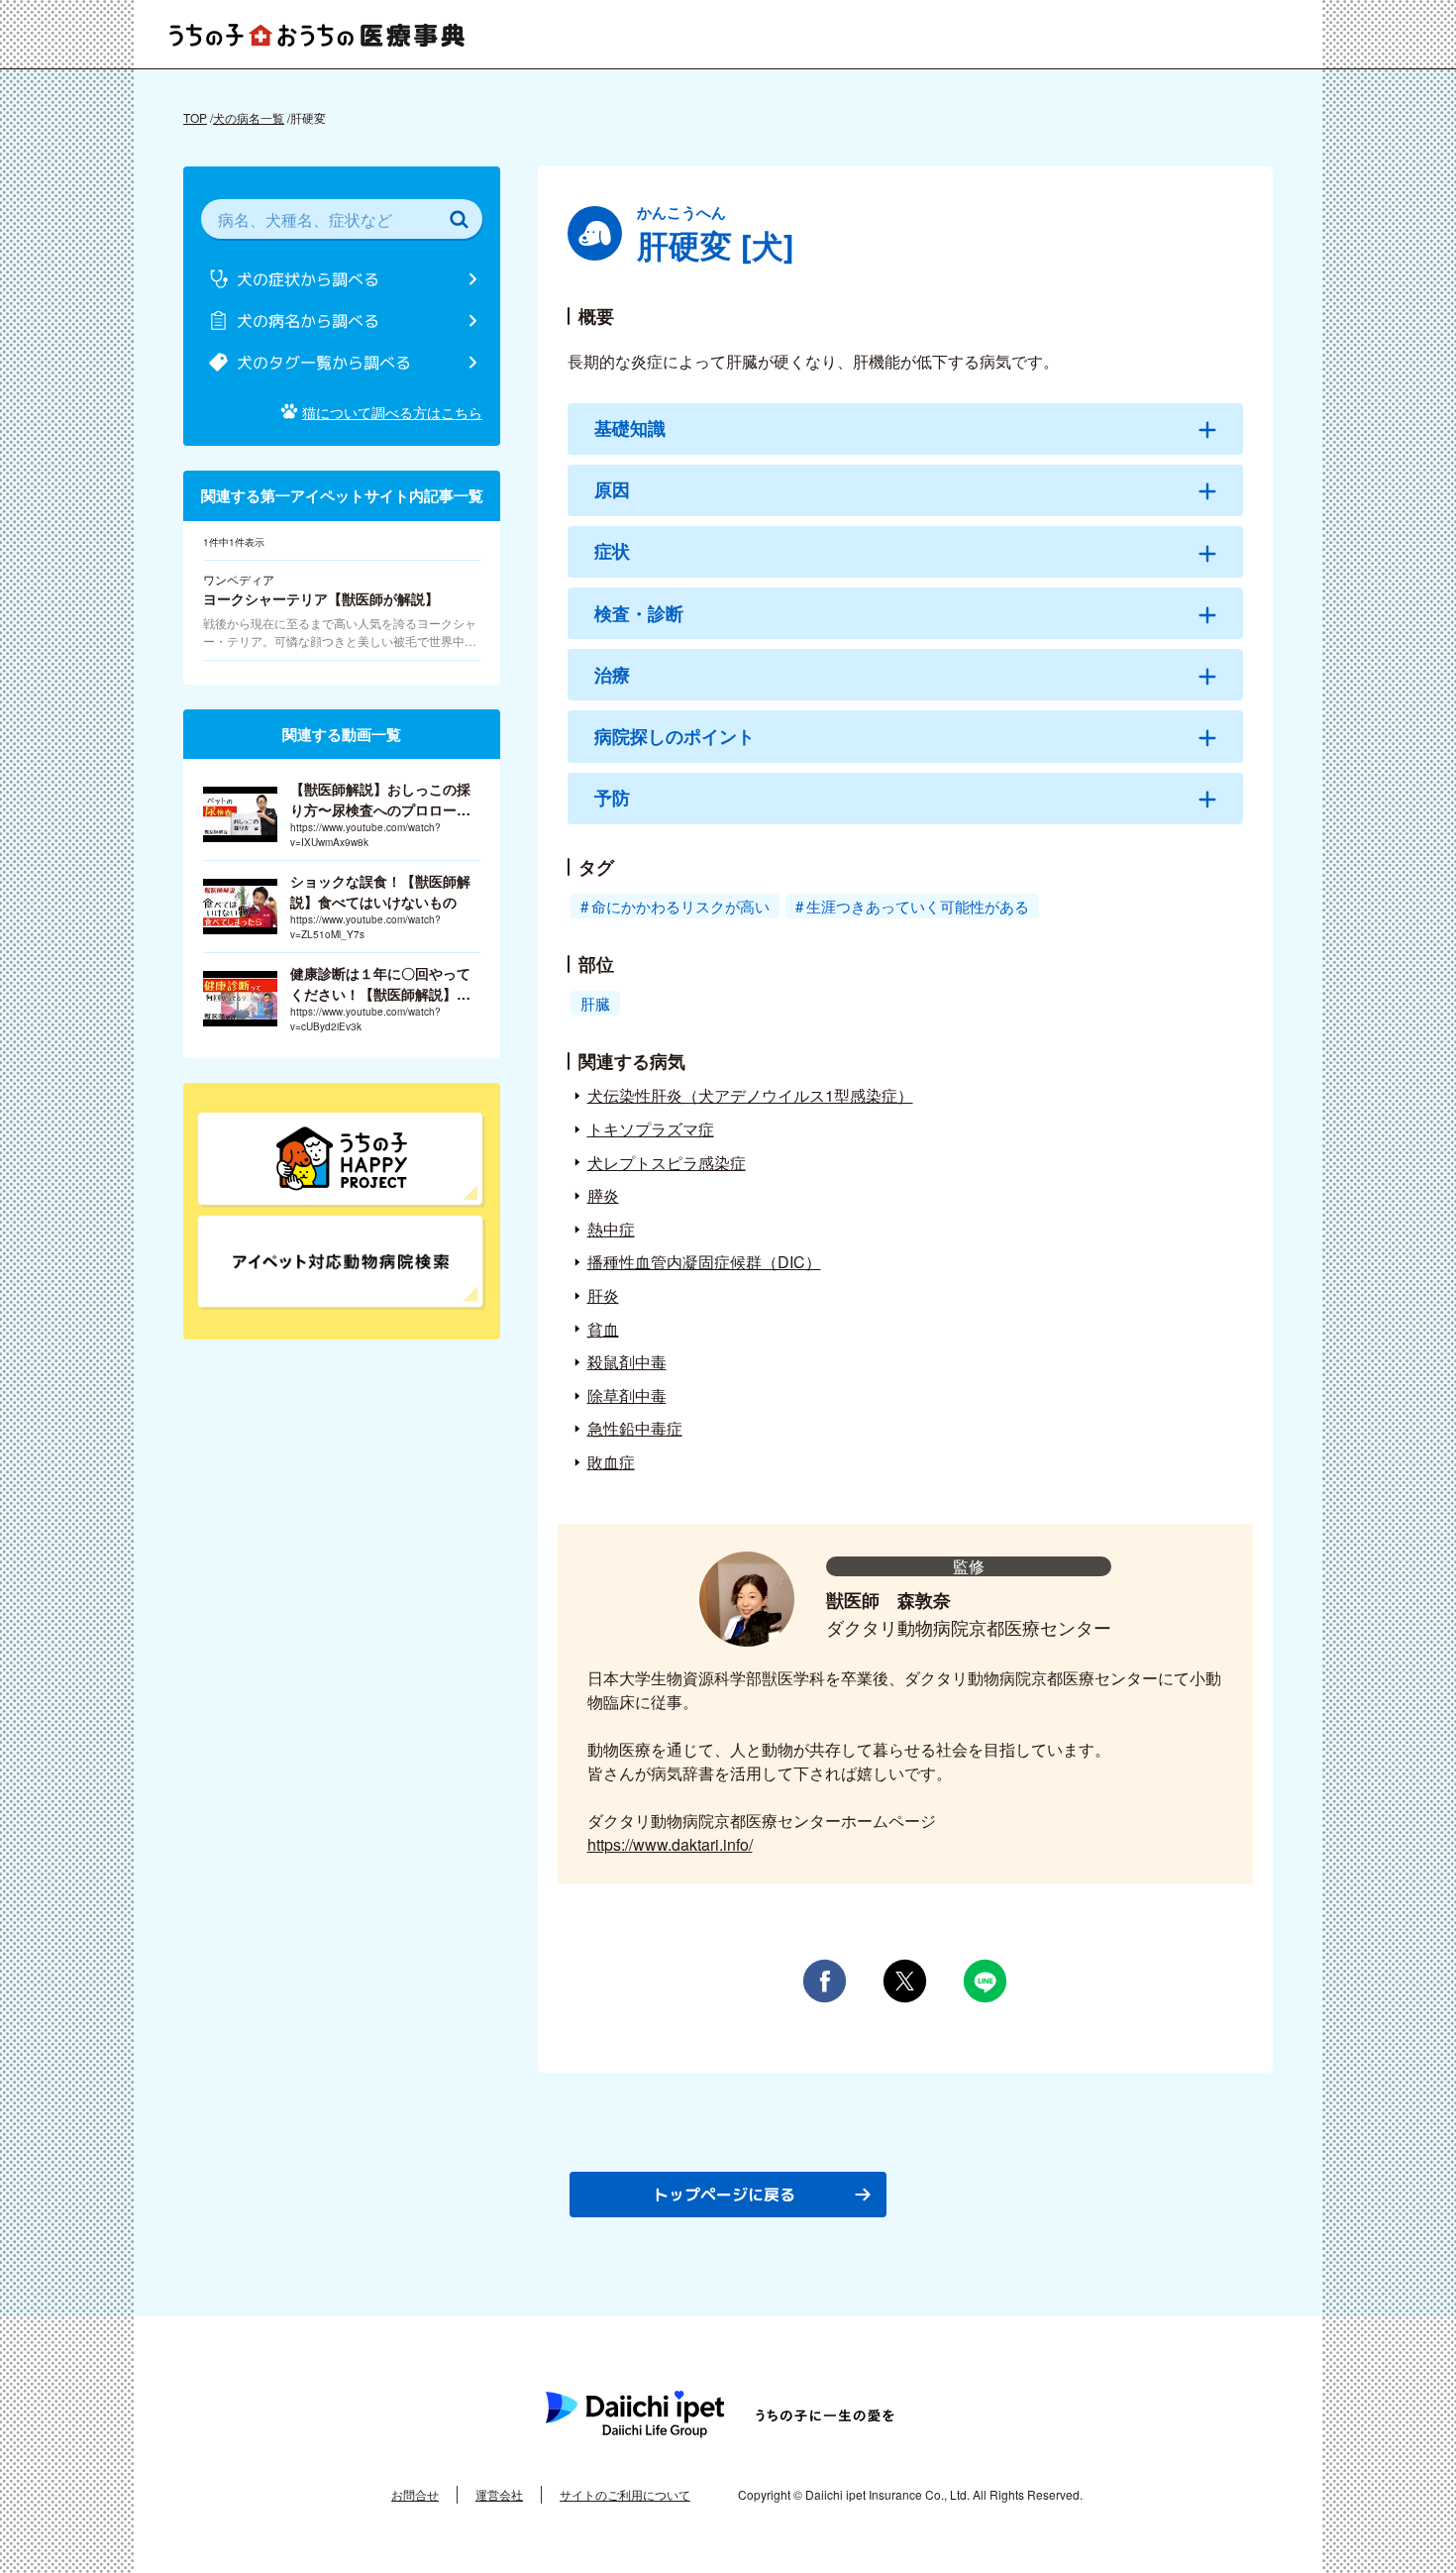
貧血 (603, 1329)
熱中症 (611, 1229)
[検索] (459, 219)
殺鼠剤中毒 (627, 1362)
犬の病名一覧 (249, 117)
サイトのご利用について (625, 2494)
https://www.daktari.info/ (670, 1844)
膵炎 (603, 1195)
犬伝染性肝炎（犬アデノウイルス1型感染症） (750, 1095)
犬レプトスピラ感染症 (667, 1163)
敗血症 (611, 1462)
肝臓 (595, 1003)
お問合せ (415, 2494)
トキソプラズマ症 (651, 1129)
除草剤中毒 (627, 1395)
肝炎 (603, 1295)
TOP (195, 117)
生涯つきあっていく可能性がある (918, 906)
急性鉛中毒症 (635, 1428)
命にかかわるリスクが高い (680, 906)
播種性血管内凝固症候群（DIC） (704, 1262)
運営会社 (499, 2494)
